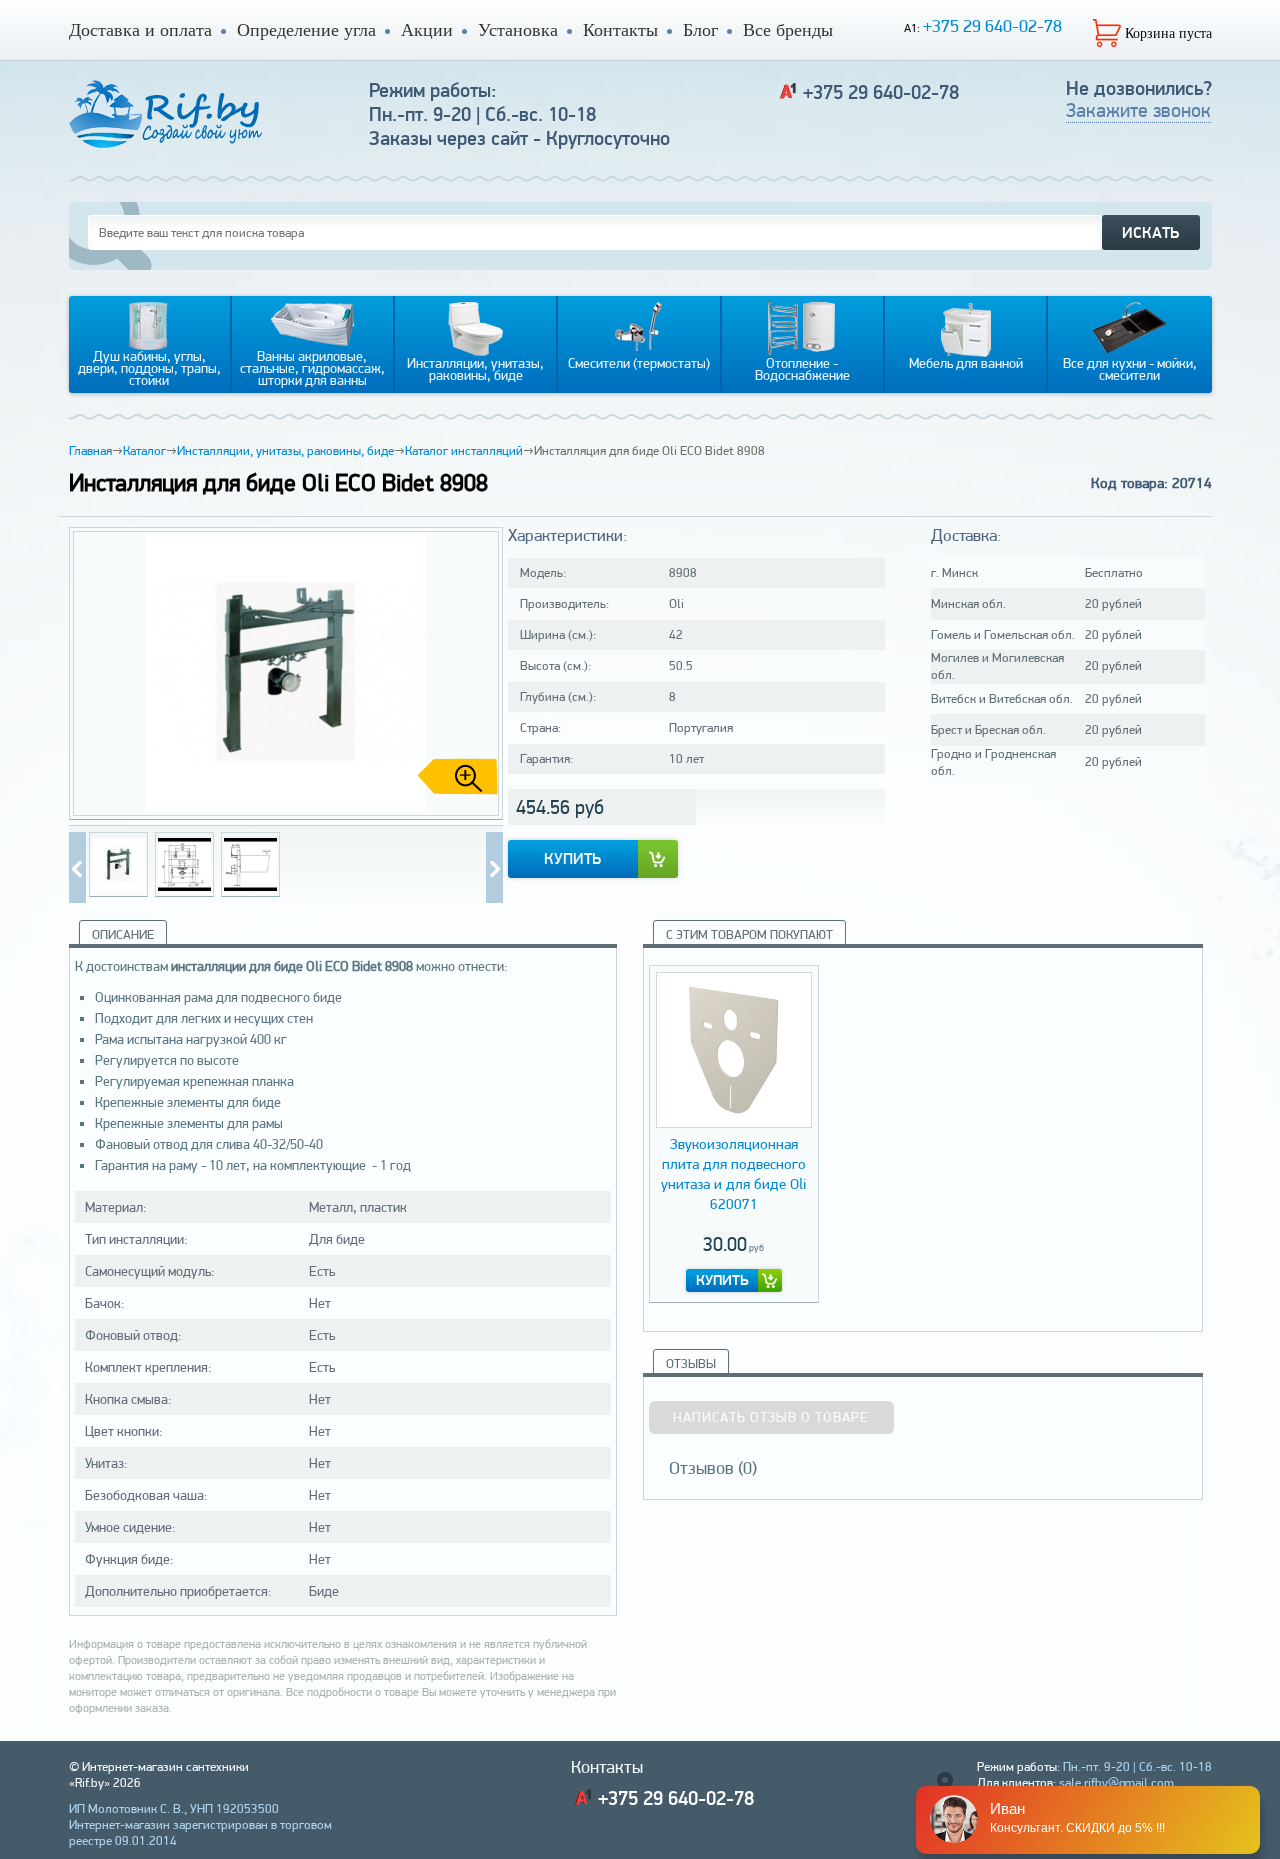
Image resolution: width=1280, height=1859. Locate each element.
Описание (123, 934)
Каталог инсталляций (464, 450)
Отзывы (691, 1363)
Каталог (144, 450)
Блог (700, 30)
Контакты (620, 30)
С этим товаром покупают (749, 934)
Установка (518, 30)
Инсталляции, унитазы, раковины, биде (285, 450)
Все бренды (788, 30)
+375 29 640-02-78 (992, 25)
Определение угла (306, 30)
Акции (427, 30)
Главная (90, 450)
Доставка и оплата (140, 30)
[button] (480, 674)
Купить (572, 858)
